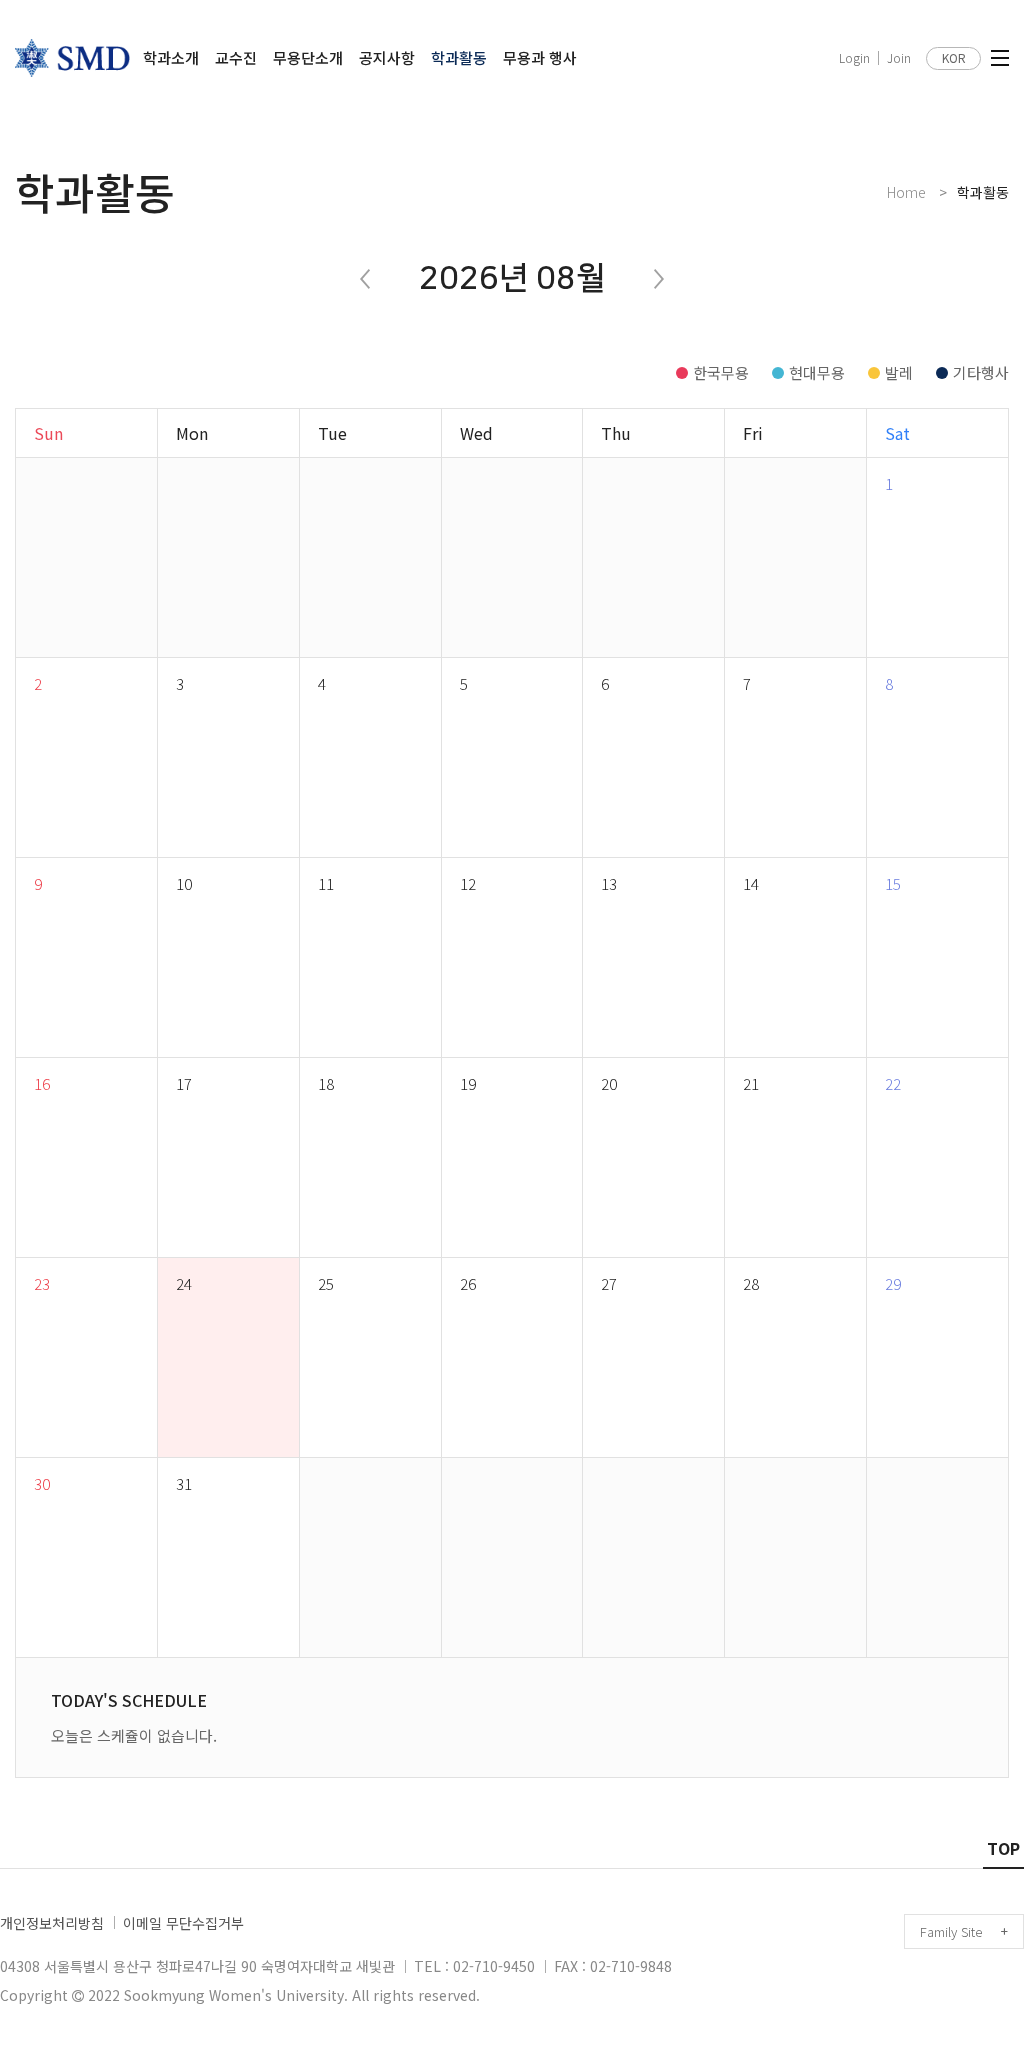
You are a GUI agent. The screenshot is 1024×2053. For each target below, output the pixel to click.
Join (899, 58)
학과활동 (459, 57)
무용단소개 (308, 57)
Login (854, 58)
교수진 (236, 57)
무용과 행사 (540, 57)
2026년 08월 (512, 278)
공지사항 (387, 57)
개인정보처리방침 (52, 1923)
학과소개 (171, 57)
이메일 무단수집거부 (183, 1923)
